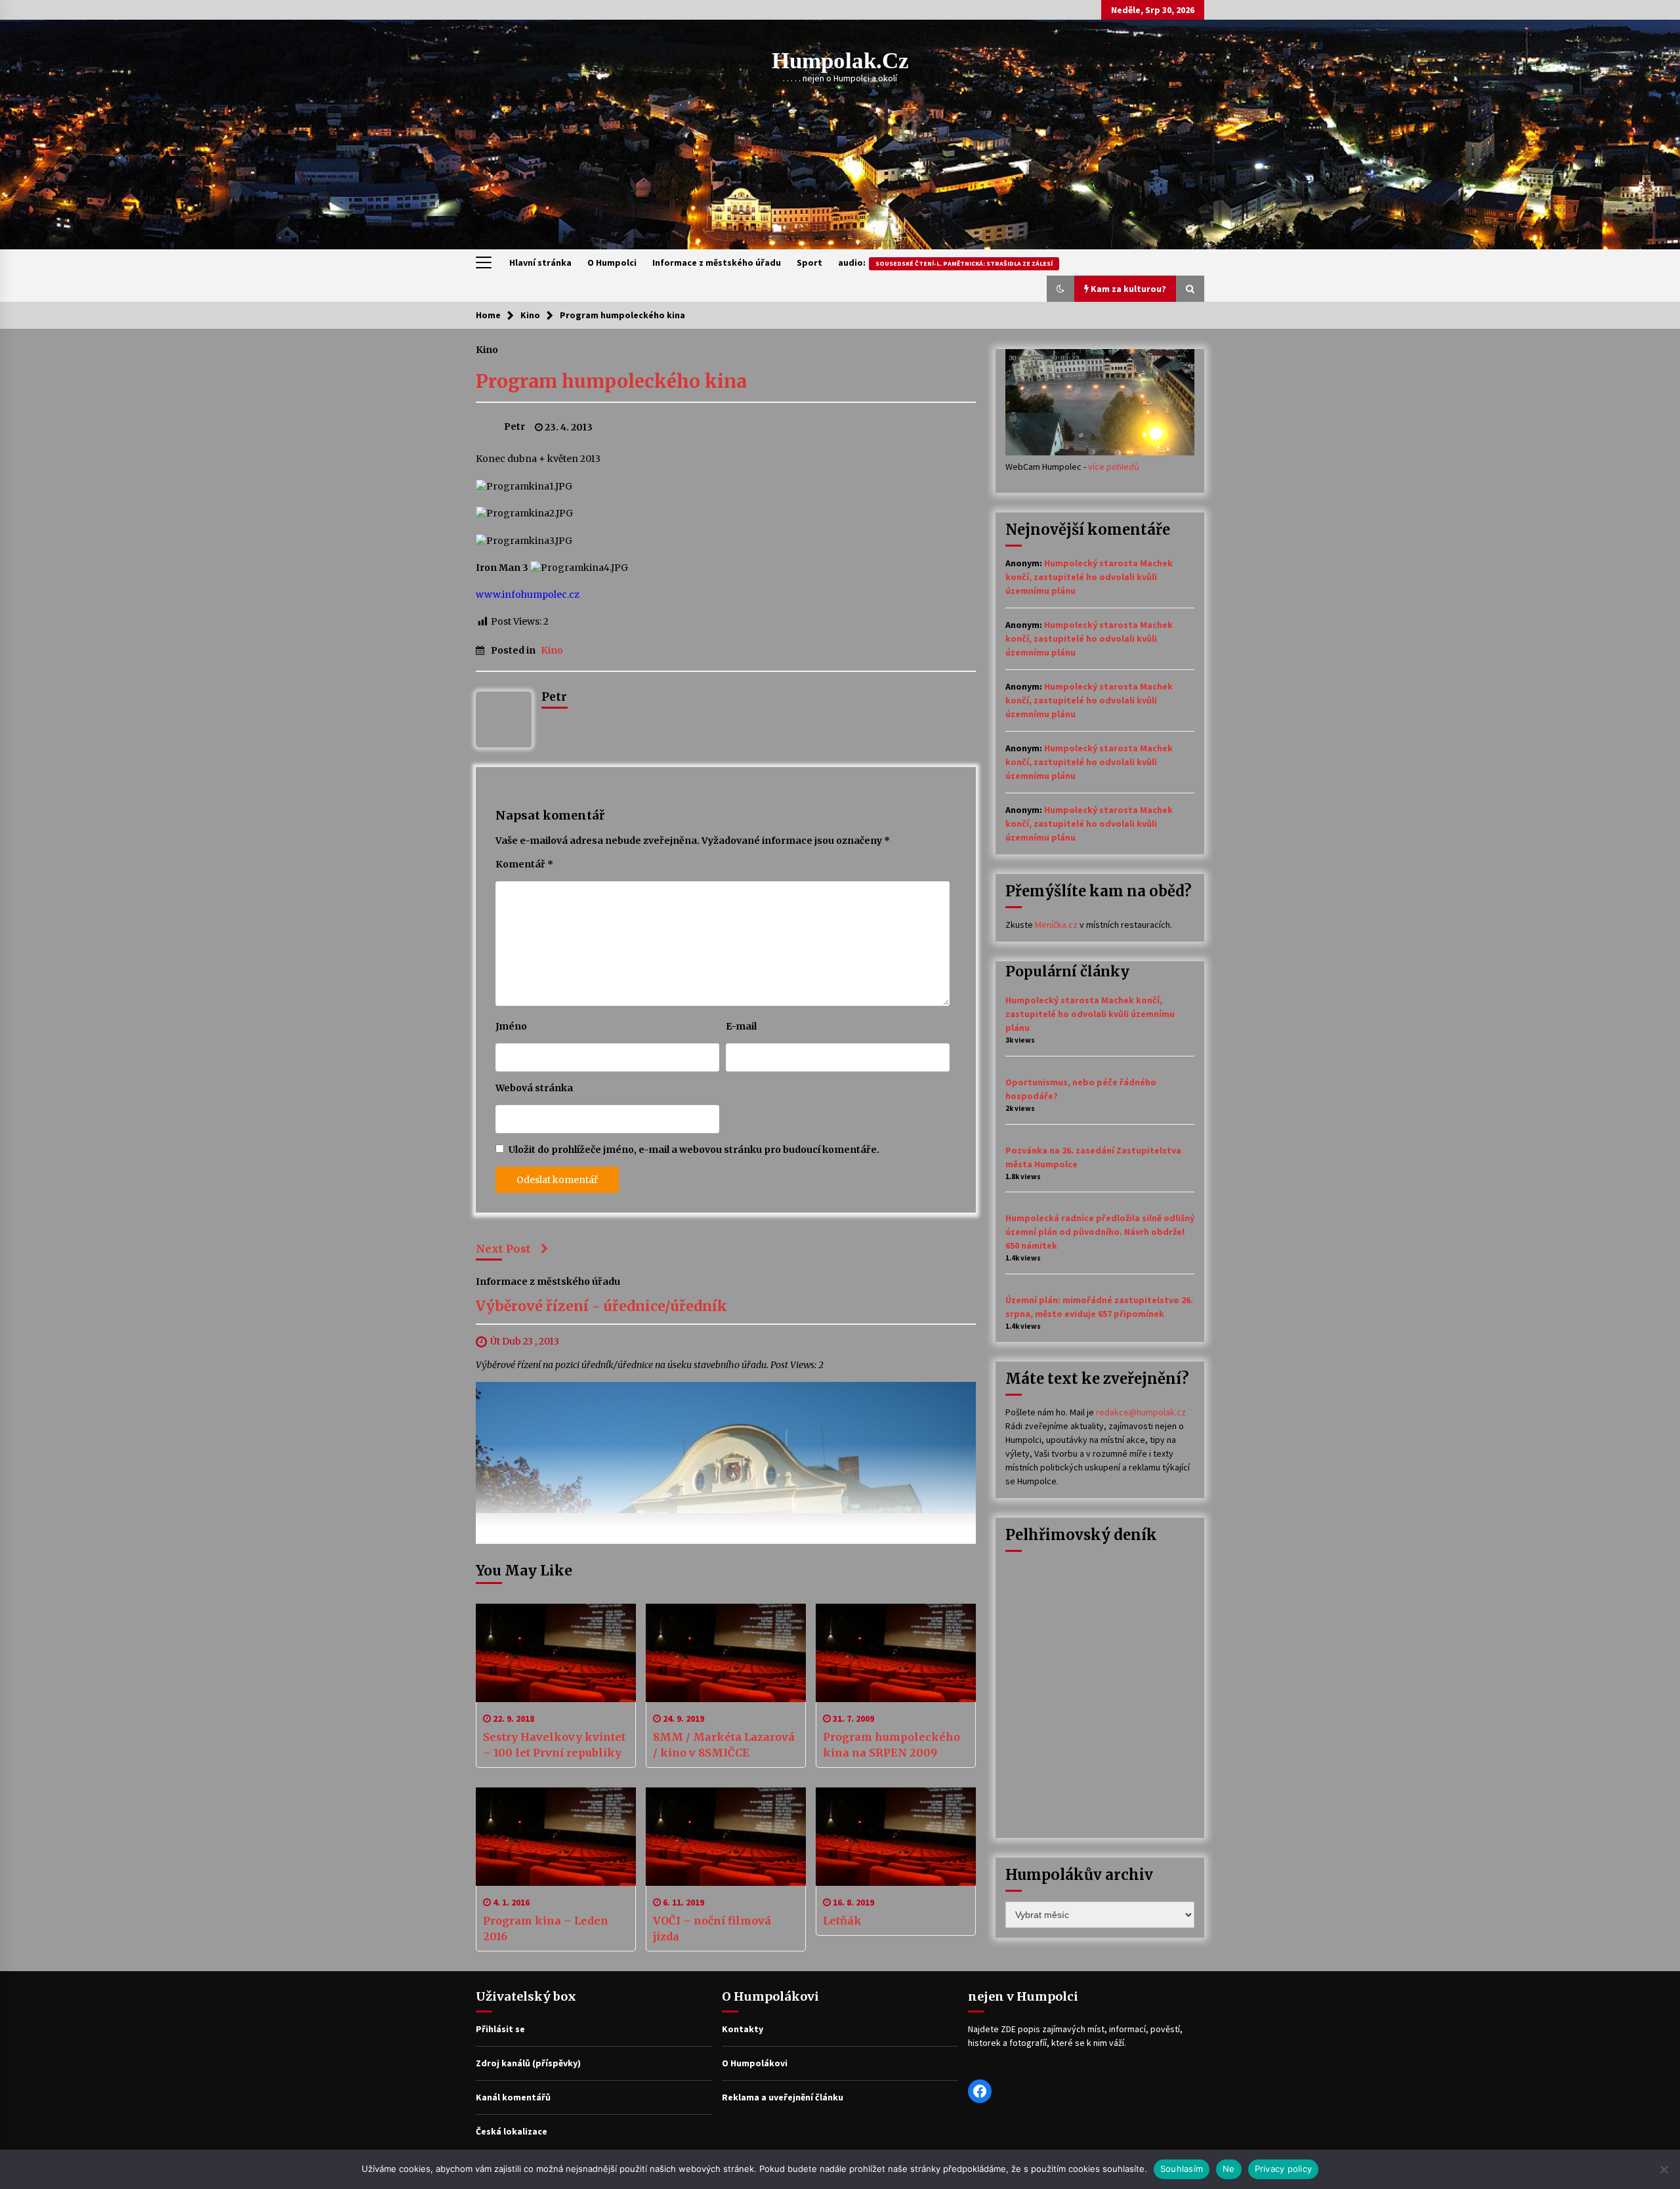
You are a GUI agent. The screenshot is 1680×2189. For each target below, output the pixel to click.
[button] (1060, 289)
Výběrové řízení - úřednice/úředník (601, 1306)
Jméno (511, 1026)
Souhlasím (1182, 2169)
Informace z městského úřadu (717, 262)
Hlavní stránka (540, 262)
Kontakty (743, 2029)
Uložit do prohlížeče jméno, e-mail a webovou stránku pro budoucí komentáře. (694, 1150)
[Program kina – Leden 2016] (556, 1837)
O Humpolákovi (755, 2063)
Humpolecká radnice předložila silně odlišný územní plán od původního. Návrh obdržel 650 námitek (1100, 1232)
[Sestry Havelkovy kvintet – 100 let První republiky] (556, 1653)
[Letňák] (896, 1837)
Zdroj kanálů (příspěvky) (528, 2063)
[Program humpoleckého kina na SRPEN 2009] (896, 1653)
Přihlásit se (500, 2029)
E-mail (741, 1026)
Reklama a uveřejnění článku (783, 2097)
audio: (945, 262)
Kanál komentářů (513, 2097)
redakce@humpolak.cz (1141, 1412)
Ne (1229, 2169)
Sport (809, 262)
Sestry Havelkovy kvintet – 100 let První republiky (554, 1745)
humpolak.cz (840, 61)
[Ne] (1664, 2169)
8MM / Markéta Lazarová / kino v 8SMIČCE (724, 1745)
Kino (487, 349)
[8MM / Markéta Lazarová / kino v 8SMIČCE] (726, 1653)
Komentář (524, 864)
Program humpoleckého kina (611, 381)
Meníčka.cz (1056, 925)
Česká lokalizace (512, 2131)
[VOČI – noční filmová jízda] (726, 1837)
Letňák (842, 1921)
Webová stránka (534, 1088)
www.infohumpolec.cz (528, 594)
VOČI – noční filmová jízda (712, 1928)
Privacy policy (1284, 2169)
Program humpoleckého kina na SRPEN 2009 (892, 1745)
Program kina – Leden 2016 (546, 1928)
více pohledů (1114, 467)
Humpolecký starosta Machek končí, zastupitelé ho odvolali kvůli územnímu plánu (1089, 577)
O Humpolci (612, 262)
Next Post (503, 1249)
